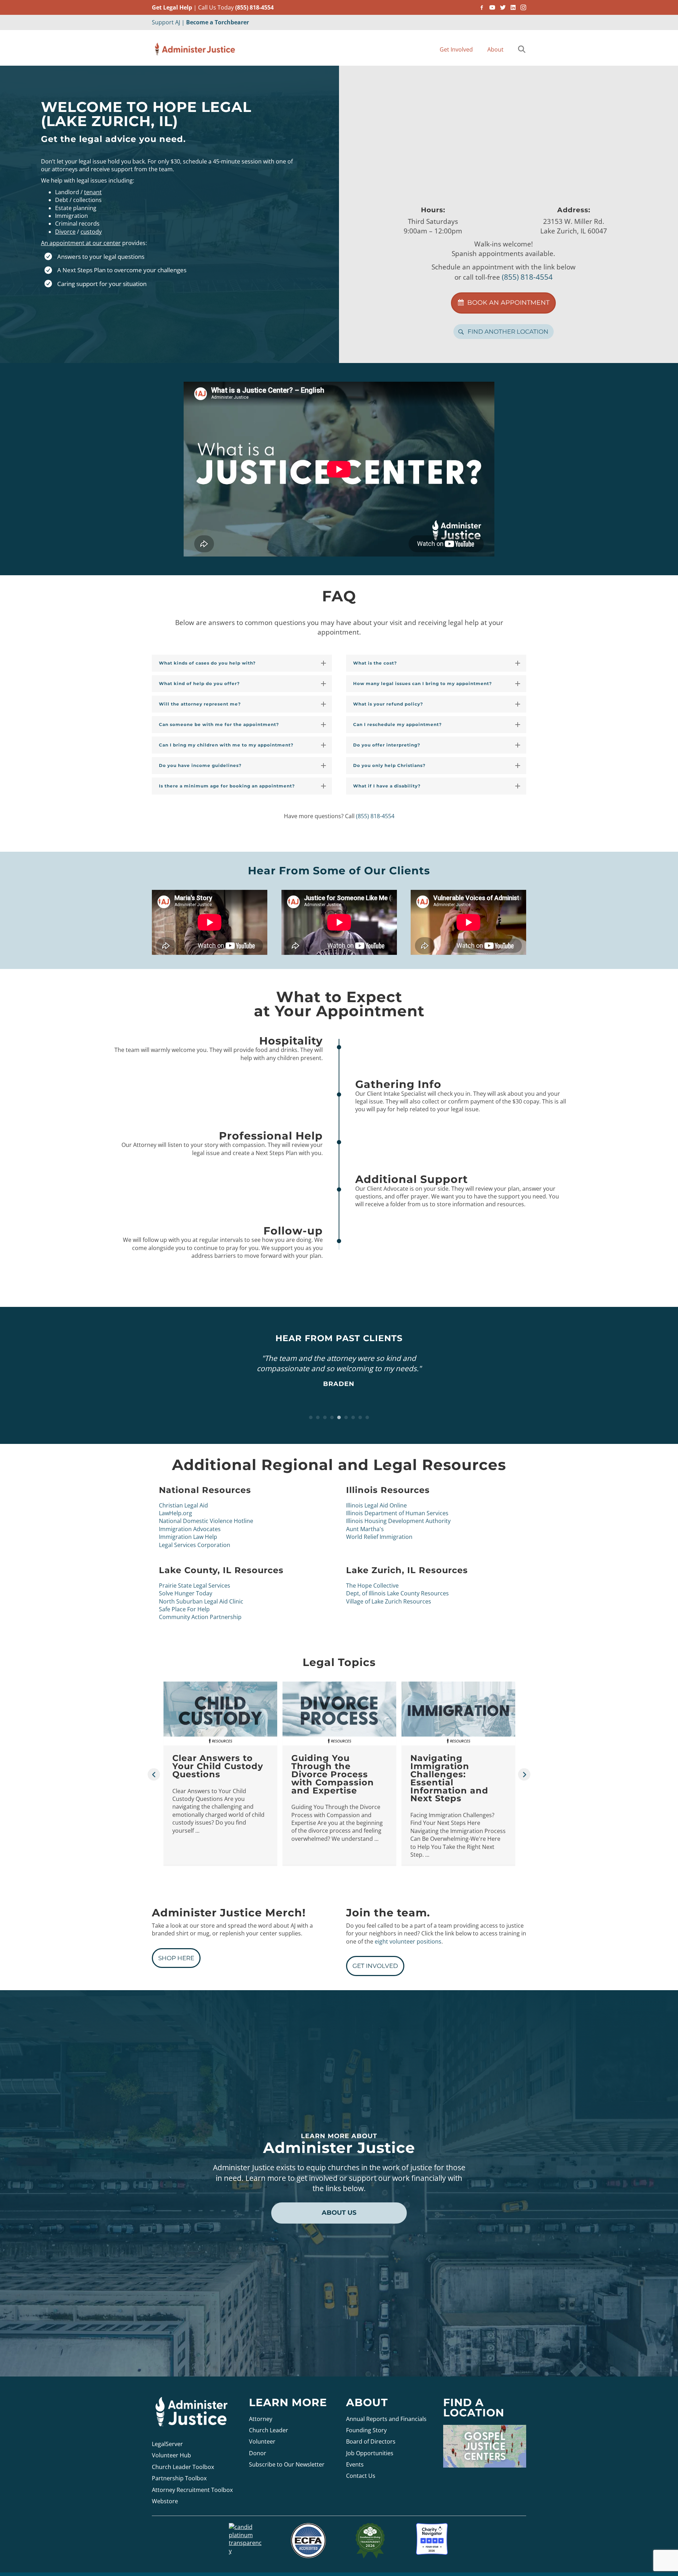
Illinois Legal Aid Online (376, 1505)
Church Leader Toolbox (183, 2467)
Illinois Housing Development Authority (398, 1521)
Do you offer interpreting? (387, 745)
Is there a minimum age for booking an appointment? (227, 786)
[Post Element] (221, 1773)
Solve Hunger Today (186, 1593)
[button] (523, 50)
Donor (258, 2453)
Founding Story (366, 2430)
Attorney (261, 2419)
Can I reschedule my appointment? (397, 724)
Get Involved (456, 49)
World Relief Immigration (379, 1537)
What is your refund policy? (388, 704)
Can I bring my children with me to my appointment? (226, 745)
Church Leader (269, 2430)
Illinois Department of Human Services (397, 1513)
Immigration (72, 216)
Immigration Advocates (190, 1529)
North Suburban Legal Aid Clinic (201, 1601)
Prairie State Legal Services (195, 1586)
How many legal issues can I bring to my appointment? (423, 683)
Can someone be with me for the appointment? (219, 724)
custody (91, 232)
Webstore (165, 2501)
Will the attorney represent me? (200, 704)
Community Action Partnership (200, 1617)
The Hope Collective (372, 1586)
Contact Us (361, 2476)
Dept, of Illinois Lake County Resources (397, 1593)
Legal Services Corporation (195, 1545)
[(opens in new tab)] (308, 2540)
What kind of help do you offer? (199, 683)
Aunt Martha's (365, 1529)
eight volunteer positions (408, 1941)
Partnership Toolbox (179, 2478)
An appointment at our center (81, 243)
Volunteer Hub (171, 2455)
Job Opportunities (370, 2453)
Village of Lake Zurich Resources (389, 1601)
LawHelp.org (176, 1513)
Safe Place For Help (184, 1609)
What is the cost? (375, 663)
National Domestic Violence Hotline (206, 1521)
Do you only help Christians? (389, 765)
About (495, 49)
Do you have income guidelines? (200, 765)
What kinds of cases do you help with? (207, 663)
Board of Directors (371, 2441)
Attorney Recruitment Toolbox (192, 2489)
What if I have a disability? (387, 786)
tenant (93, 192)
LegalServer (167, 2444)
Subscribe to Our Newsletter (287, 2464)
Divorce (65, 232)
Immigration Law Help (188, 1537)
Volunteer (262, 2441)
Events (355, 2464)
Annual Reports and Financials (386, 2419)
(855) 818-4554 (254, 7)
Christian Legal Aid (183, 1505)
